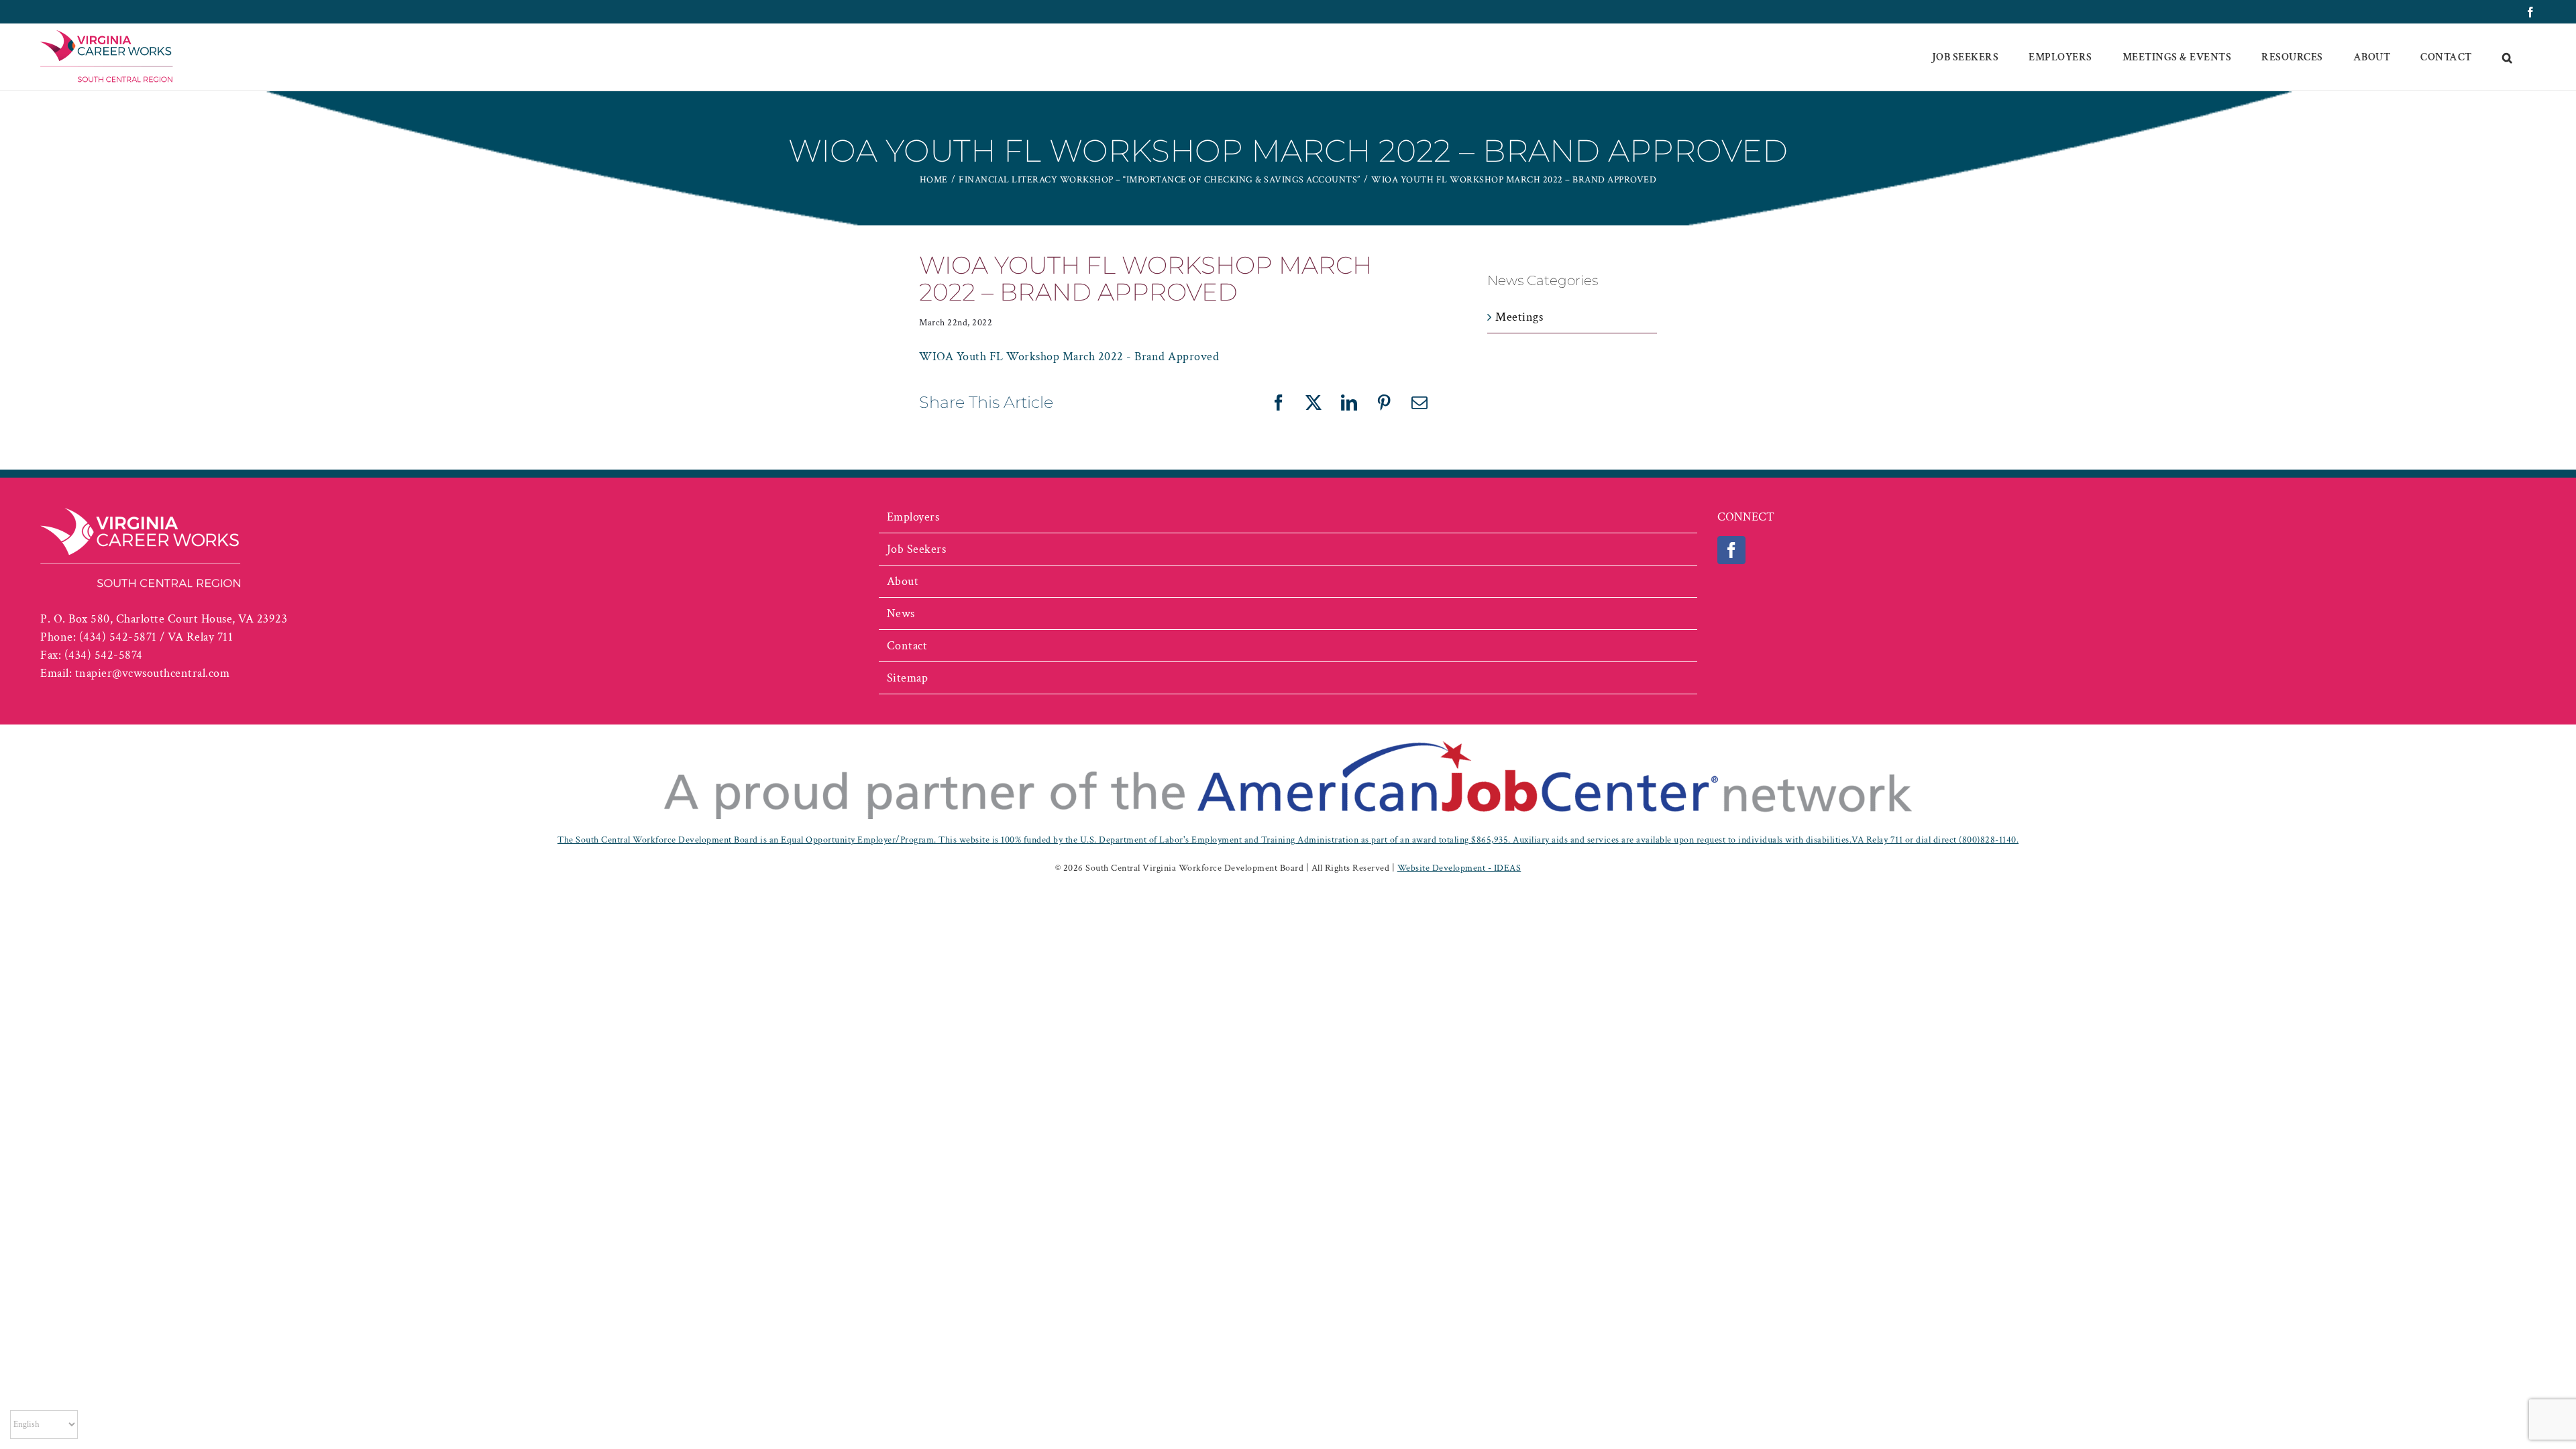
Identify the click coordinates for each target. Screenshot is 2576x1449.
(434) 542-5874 (104, 655)
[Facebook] (1732, 550)
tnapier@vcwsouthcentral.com (153, 673)
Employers (913, 517)
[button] (2508, 57)
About (903, 581)
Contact (907, 646)
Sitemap (908, 678)
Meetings (1519, 317)
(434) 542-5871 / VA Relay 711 (156, 637)
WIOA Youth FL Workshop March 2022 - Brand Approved (1069, 357)
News (901, 613)
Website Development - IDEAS (1459, 868)
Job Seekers (917, 549)
